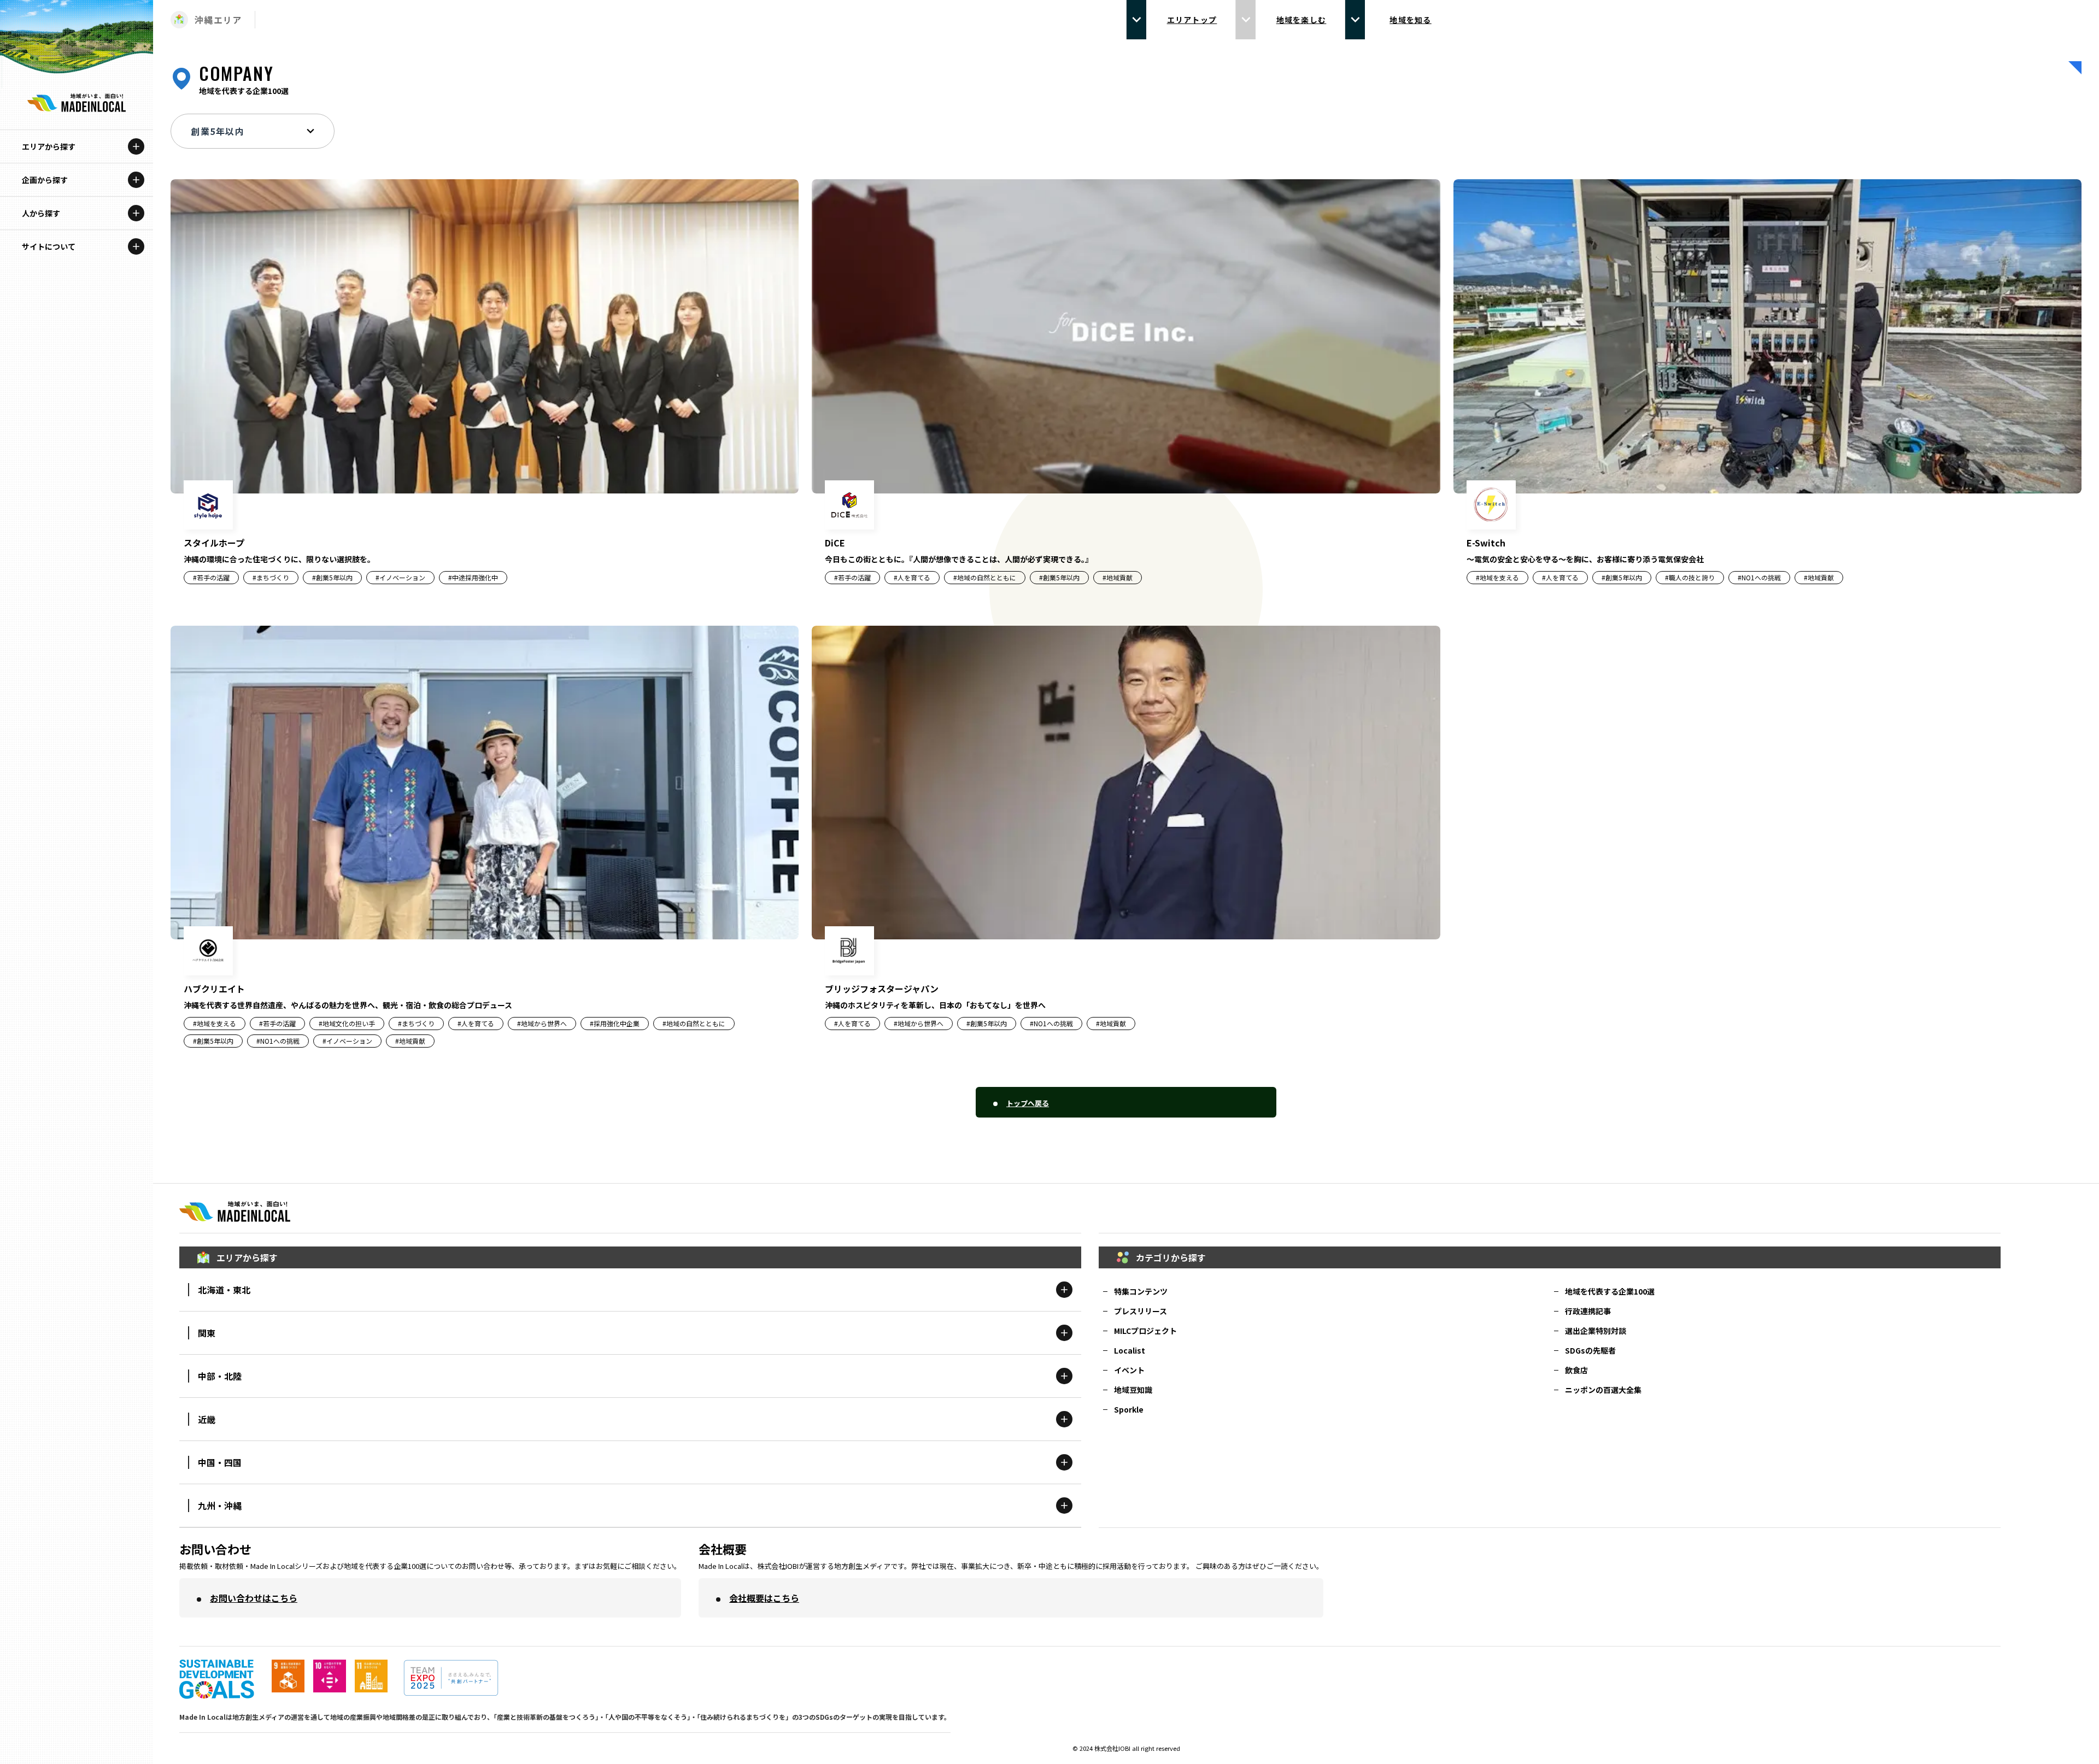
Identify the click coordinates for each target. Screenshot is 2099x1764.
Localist (1130, 1350)
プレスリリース (1141, 1311)
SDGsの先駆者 (1590, 1350)
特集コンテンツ (1141, 1291)
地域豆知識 (1133, 1390)
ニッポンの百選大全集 (1603, 1390)
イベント (1129, 1370)
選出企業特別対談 (1596, 1331)
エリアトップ (1192, 20)
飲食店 (1576, 1370)
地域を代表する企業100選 (1610, 1291)
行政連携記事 (1588, 1311)
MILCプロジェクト (1145, 1331)
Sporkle (1129, 1409)
